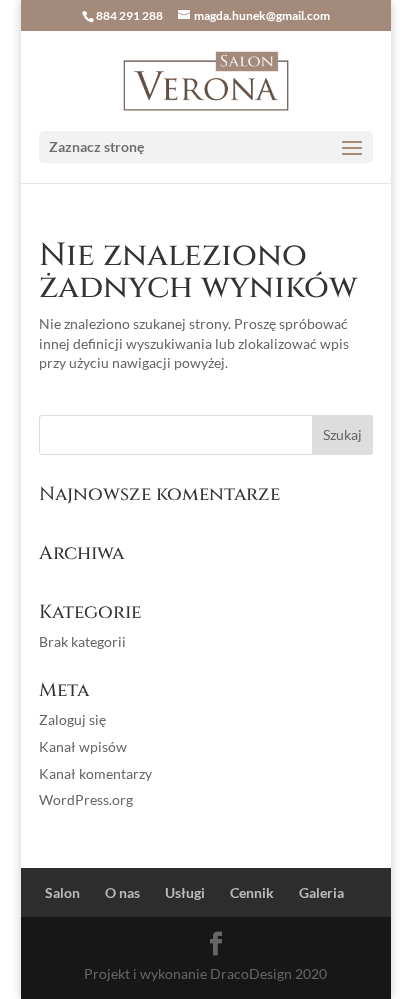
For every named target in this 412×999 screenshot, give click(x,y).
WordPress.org (86, 799)
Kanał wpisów (83, 746)
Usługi (185, 892)
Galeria (321, 892)
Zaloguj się (72, 719)
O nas (122, 892)
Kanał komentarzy (95, 773)
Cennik (252, 892)
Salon (62, 892)
